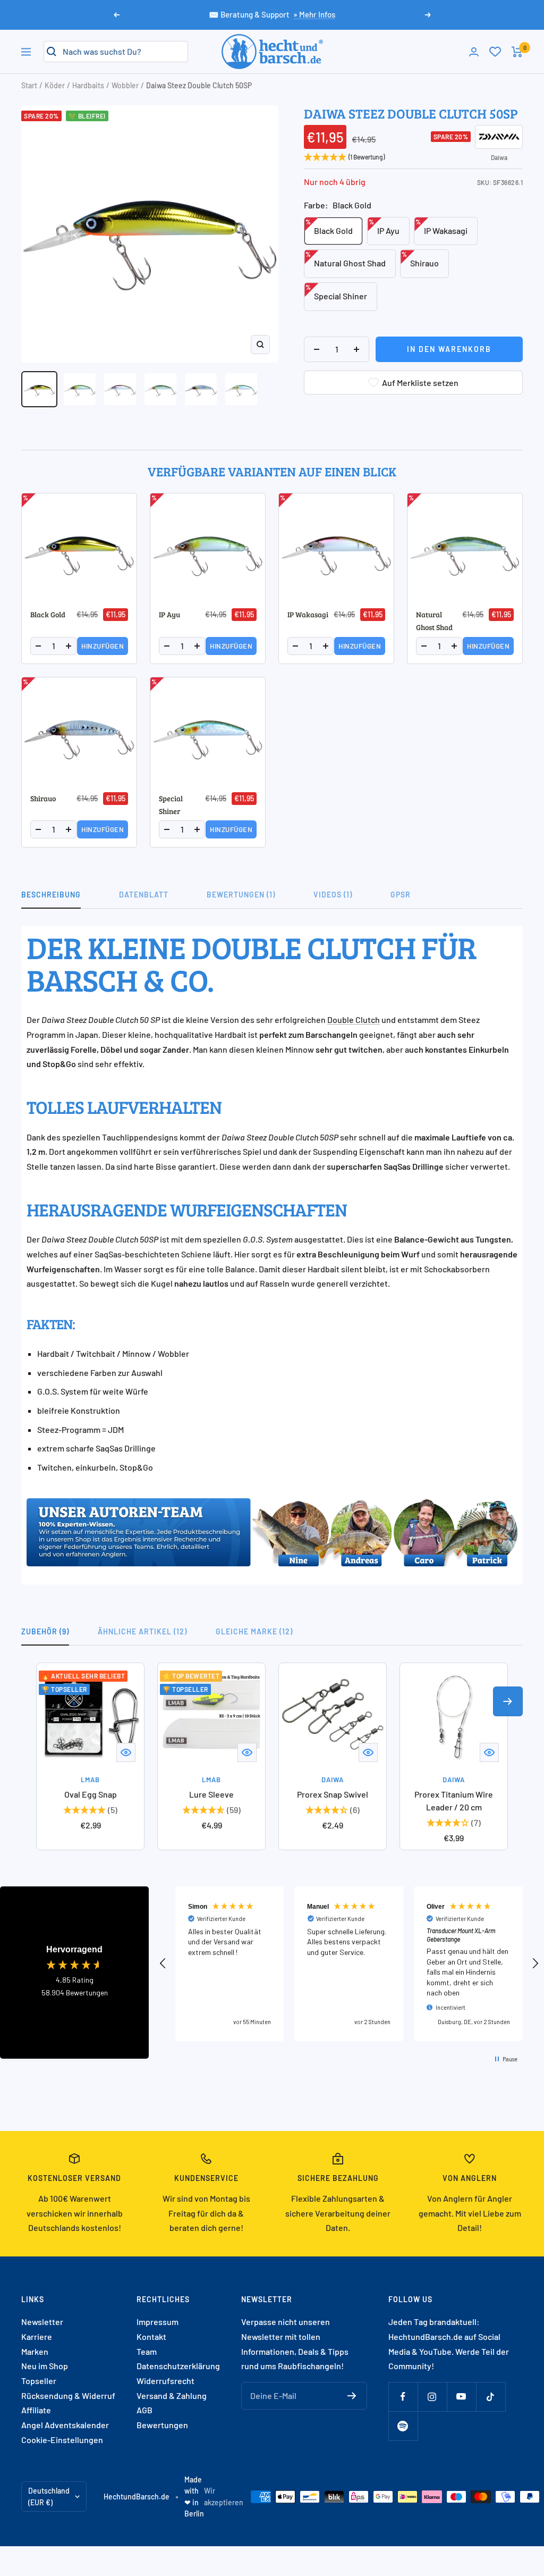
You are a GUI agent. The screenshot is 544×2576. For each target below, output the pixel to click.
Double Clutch (354, 1020)
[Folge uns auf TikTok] (491, 2397)
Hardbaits (88, 85)
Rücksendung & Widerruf (68, 2395)
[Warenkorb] (517, 52)
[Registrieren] (352, 2396)
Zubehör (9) (45, 1631)
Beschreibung (51, 895)
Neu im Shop (45, 2366)
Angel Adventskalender (65, 2425)
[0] (495, 52)
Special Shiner (336, 292)
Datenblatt (144, 895)
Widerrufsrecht (165, 2381)
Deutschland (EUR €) (49, 2497)
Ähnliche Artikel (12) (142, 1631)
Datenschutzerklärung (178, 2366)
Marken (35, 2351)
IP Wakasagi (441, 227)
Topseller (39, 2381)
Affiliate (36, 2410)
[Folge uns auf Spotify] (403, 2426)
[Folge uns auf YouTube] (461, 2397)
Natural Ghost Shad (346, 259)
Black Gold (329, 227)
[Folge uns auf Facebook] (403, 2397)
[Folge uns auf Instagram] (432, 2397)
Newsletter (42, 2322)
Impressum (158, 2322)
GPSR (401, 895)
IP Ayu (384, 227)
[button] (163, 1964)
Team (147, 2351)
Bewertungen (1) (241, 895)
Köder (55, 85)
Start (29, 85)
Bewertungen (162, 2425)
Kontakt (151, 2336)
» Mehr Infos (314, 14)
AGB (144, 2410)
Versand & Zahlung (172, 2395)
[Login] (474, 52)
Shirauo (420, 259)
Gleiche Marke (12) (254, 1631)
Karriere (37, 2336)
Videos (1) (333, 895)
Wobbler (125, 85)
